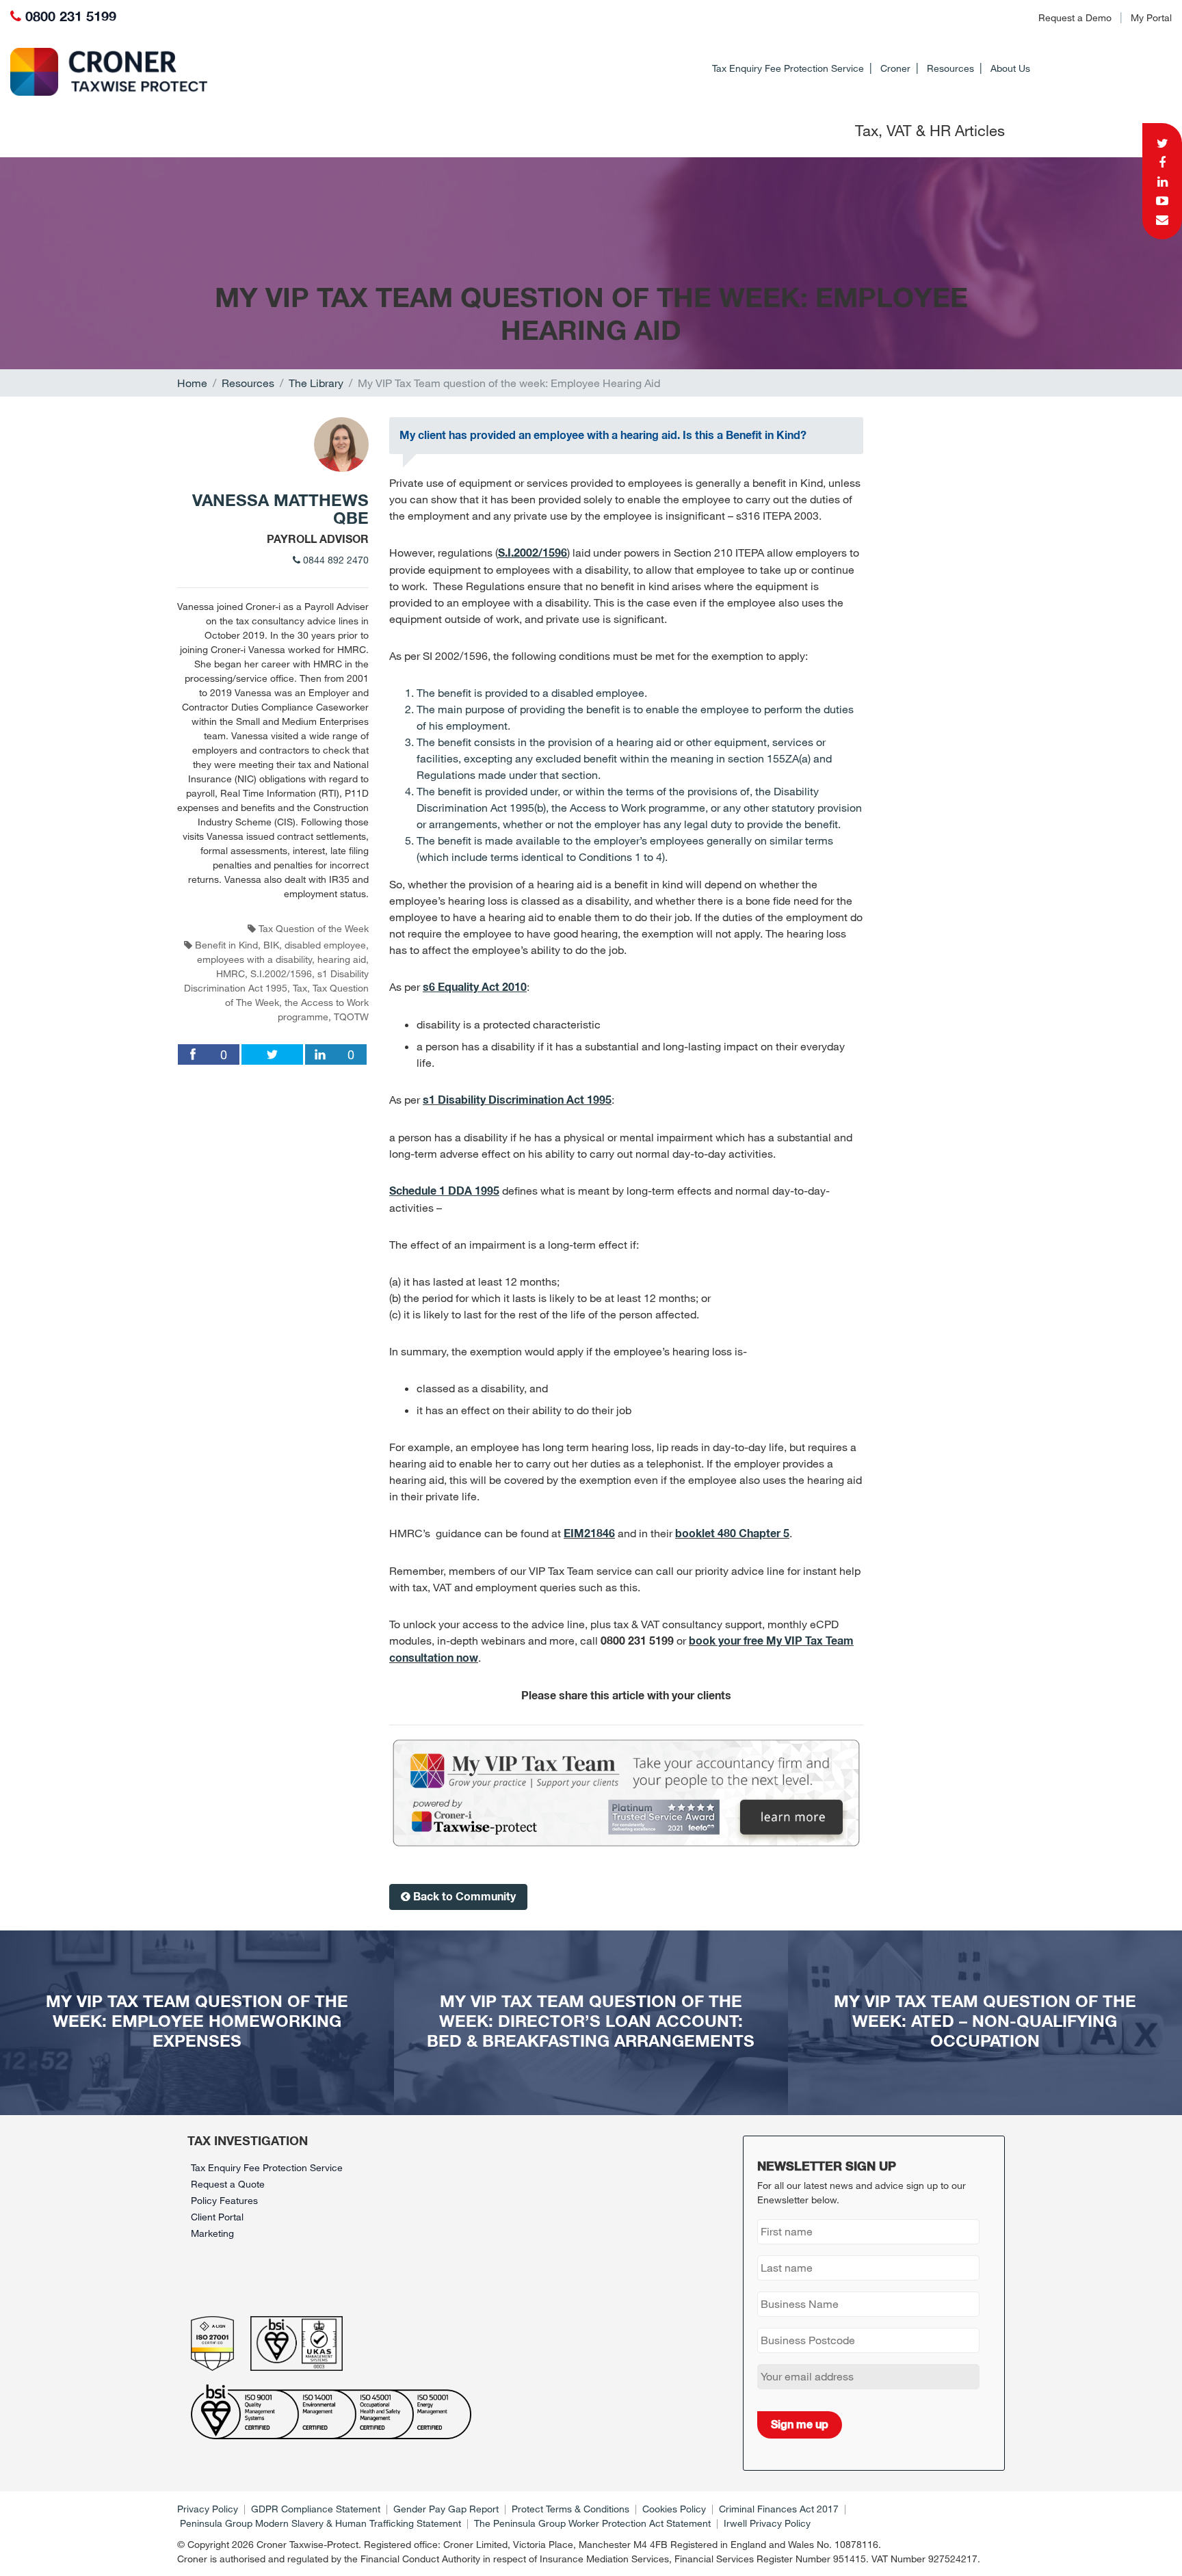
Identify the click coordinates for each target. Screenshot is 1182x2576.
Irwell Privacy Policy (767, 2523)
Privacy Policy (208, 2509)
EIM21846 (589, 1534)
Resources (950, 68)
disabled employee (325, 945)
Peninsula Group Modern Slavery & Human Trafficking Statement (320, 2523)
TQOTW (351, 1017)
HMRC (231, 973)
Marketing (212, 2233)
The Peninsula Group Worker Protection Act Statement (592, 2523)
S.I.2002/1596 (281, 973)
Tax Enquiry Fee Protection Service (788, 68)
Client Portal (217, 2217)
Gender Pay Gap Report (446, 2509)
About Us (1010, 68)
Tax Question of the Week (314, 928)
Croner (895, 68)
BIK (271, 945)
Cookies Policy (674, 2509)
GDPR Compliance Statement (316, 2509)
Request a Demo (1075, 17)
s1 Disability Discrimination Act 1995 (517, 1100)
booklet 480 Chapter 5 (732, 1534)
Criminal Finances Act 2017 (779, 2509)
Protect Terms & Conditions (570, 2509)
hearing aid (342, 959)
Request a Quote (228, 2184)
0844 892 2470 (334, 560)
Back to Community (463, 1897)
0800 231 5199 (71, 17)
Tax (300, 988)
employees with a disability (254, 959)
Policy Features (224, 2200)
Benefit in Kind (226, 945)
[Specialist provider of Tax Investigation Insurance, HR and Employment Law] (96, 72)
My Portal (1151, 17)
